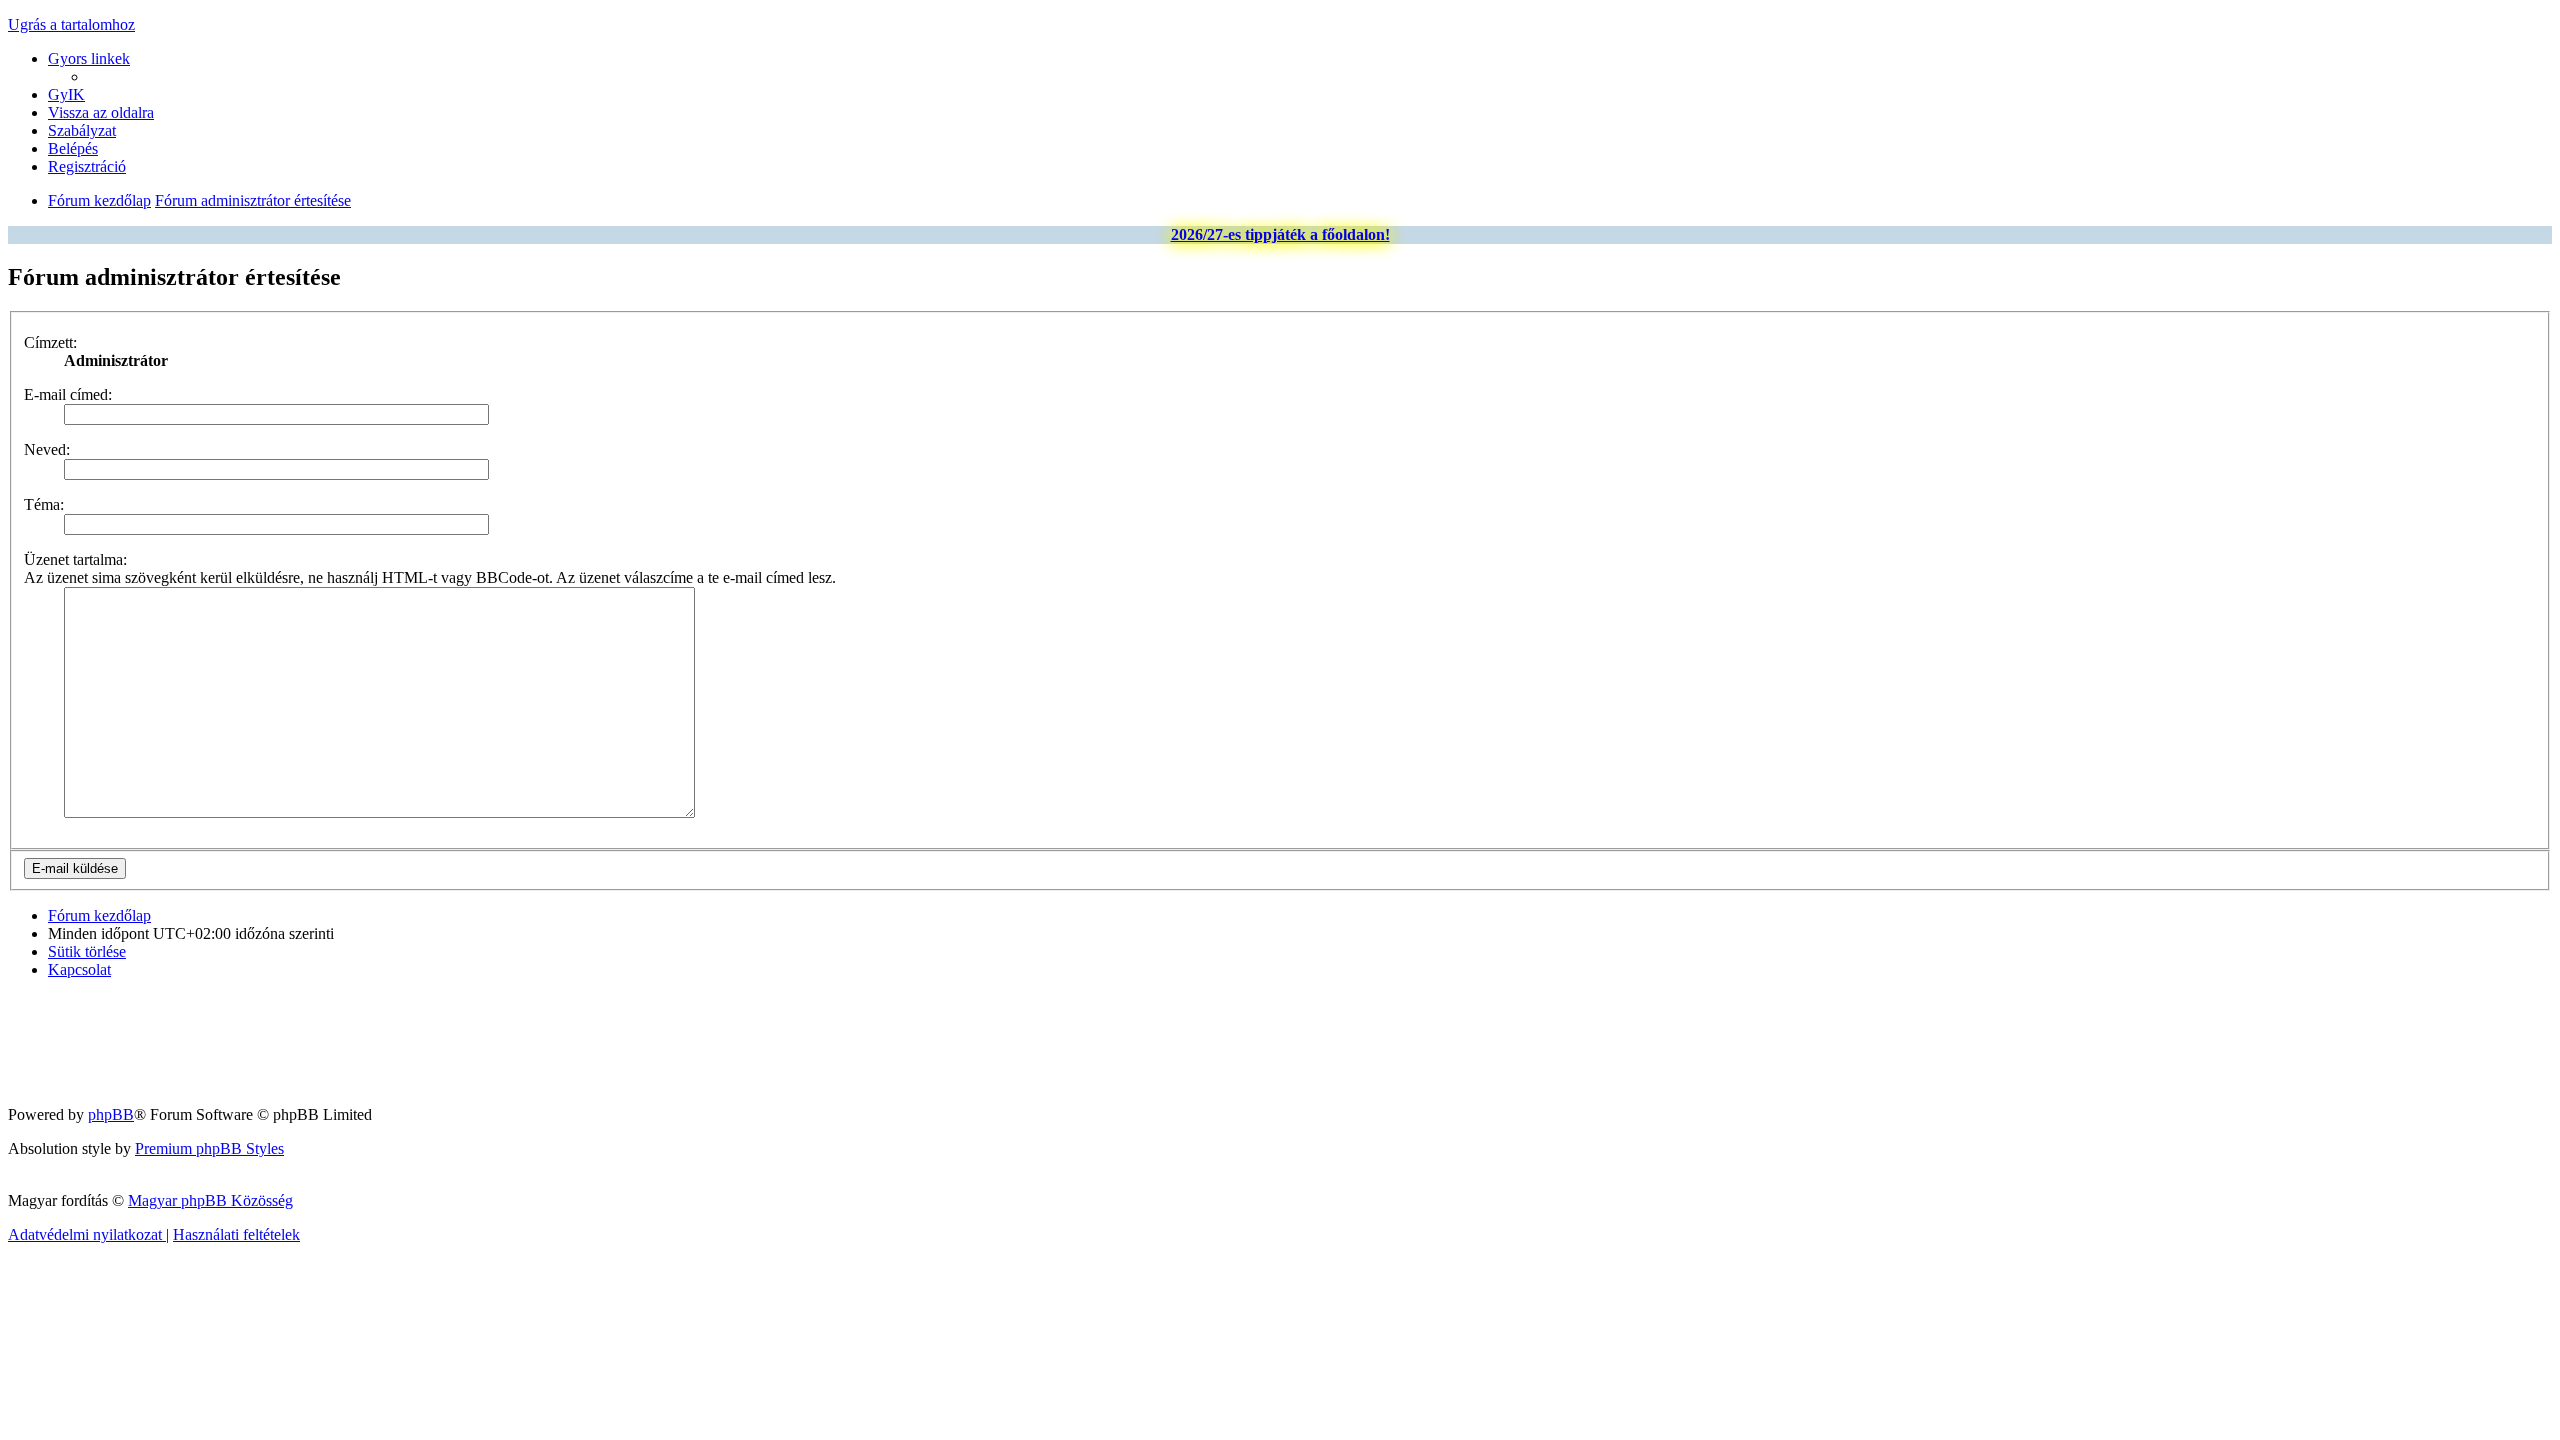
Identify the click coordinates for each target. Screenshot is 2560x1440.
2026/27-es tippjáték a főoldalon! (1280, 234)
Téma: (44, 504)
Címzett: (50, 342)
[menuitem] (66, 94)
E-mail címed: (68, 394)
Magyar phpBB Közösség (210, 1200)
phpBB (111, 1114)
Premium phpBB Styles (209, 1148)
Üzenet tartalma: (75, 559)
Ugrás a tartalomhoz (71, 24)
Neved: (47, 449)
